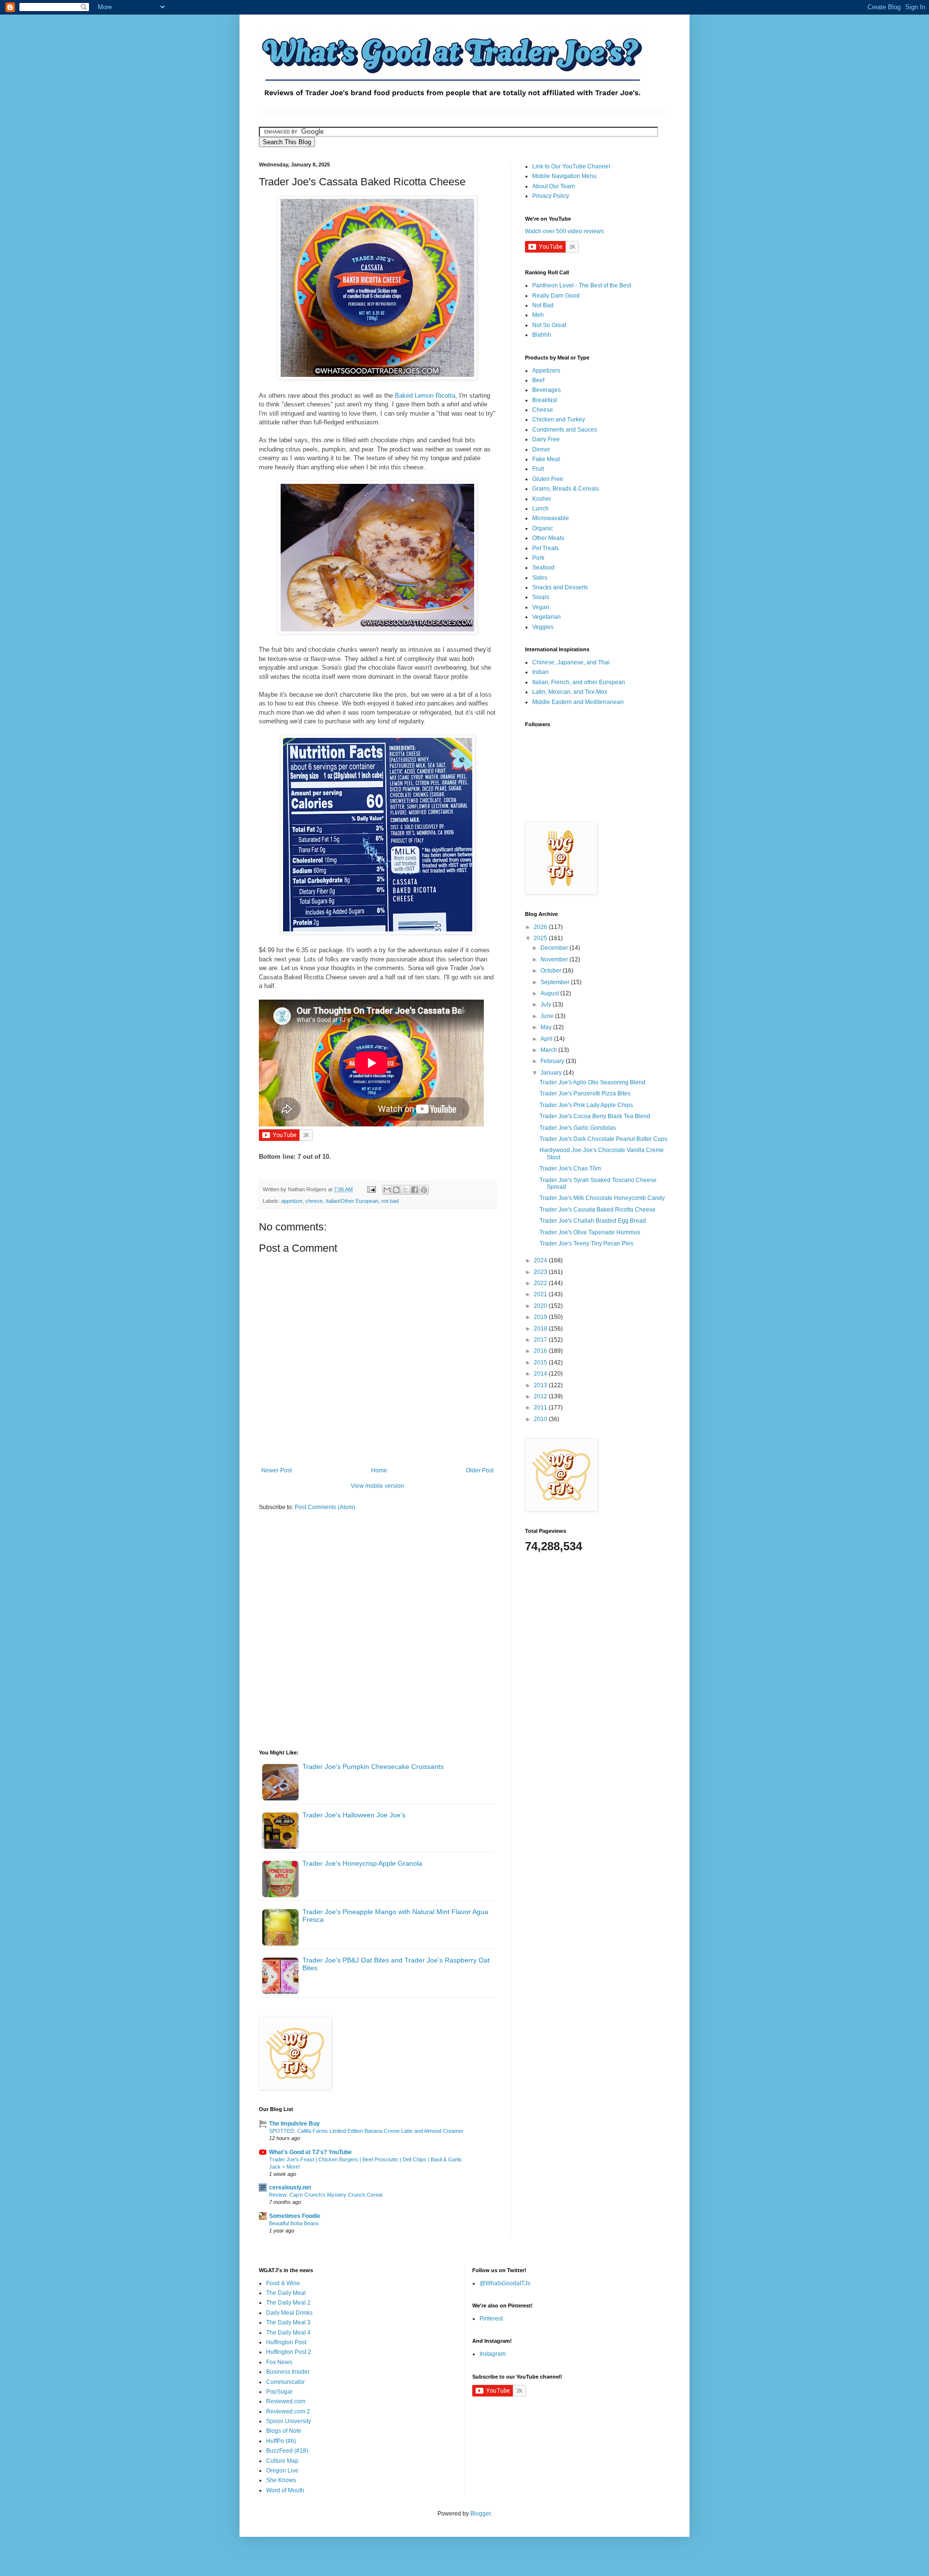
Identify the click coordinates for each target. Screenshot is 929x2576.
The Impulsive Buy (294, 2124)
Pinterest (491, 2319)
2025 (541, 938)
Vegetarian (547, 617)
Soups (541, 597)
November (555, 959)
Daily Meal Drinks (289, 2313)
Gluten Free (548, 479)
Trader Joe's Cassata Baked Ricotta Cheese (598, 1210)
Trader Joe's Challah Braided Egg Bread (593, 1221)
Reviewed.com (286, 2401)
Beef (538, 380)
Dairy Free (546, 439)
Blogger (480, 2514)
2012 (541, 1396)
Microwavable (551, 518)
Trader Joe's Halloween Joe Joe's (354, 1815)
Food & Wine (283, 2283)
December (555, 948)
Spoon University (289, 2421)
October (552, 971)
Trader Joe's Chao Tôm (570, 1168)
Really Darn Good (556, 296)
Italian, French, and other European (579, 682)
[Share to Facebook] (415, 1190)
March (549, 1050)
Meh (538, 315)
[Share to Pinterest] (424, 1190)
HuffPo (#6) (281, 2441)
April (547, 1039)
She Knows (281, 2480)
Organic (543, 528)
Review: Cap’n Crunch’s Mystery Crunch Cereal (326, 2195)
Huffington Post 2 (289, 2352)
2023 (541, 1272)
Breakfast (545, 400)
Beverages (547, 390)
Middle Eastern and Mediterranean (578, 702)
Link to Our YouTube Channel (571, 166)
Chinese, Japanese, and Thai (571, 662)
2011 (541, 1408)
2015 (541, 1363)
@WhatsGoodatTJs (505, 2283)
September (556, 982)
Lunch (540, 509)
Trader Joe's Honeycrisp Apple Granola (362, 1863)
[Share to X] (405, 1190)
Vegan (541, 607)
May (547, 1027)
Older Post (480, 1470)
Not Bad (543, 305)
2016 (541, 1351)
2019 (541, 1317)
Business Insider (288, 2372)
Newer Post (277, 1470)
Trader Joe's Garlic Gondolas (578, 1128)
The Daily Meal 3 (288, 2322)
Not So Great (549, 325)
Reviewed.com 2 (288, 2411)
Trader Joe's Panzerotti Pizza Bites (585, 1093)
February (553, 1061)
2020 (541, 1306)
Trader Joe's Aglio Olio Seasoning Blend (592, 1082)
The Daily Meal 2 (288, 2303)
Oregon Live (282, 2471)
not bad (390, 1201)
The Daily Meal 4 (288, 2333)
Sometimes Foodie (295, 2216)
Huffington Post (286, 2342)
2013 (541, 1385)
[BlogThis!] (396, 1190)
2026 (541, 927)
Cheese (543, 410)
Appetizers (546, 371)
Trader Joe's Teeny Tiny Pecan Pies (586, 1243)
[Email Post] (371, 1189)
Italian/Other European (352, 1201)
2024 (541, 1260)
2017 (541, 1340)
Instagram (493, 2354)
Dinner (541, 449)
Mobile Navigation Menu (564, 176)
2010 (541, 1419)
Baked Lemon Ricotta (425, 396)
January (552, 1073)
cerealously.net (290, 2187)
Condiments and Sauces (565, 430)
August (550, 993)
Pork (538, 558)
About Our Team (554, 186)
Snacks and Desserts (560, 587)
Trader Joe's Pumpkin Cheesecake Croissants (373, 1767)
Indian (540, 672)
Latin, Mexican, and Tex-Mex (570, 692)
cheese (314, 1201)
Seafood (543, 568)
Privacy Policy (551, 196)
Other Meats (548, 538)
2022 (541, 1283)
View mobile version (377, 1486)
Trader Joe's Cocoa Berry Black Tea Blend (595, 1116)
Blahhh (542, 335)
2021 (541, 1294)
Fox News (279, 2362)
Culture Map (282, 2461)
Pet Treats (546, 548)
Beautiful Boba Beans (294, 2223)
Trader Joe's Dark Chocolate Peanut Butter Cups (603, 1139)
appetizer (292, 1201)
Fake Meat (546, 459)
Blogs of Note (284, 2431)
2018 (541, 1329)
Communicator (285, 2382)
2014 (541, 1374)
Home (379, 1470)
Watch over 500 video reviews (564, 231)
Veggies (543, 627)
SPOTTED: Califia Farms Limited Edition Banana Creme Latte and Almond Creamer (366, 2131)
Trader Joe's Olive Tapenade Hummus (590, 1232)
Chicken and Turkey (559, 419)
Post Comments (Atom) (325, 1507)
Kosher (542, 499)
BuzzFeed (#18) (287, 2451)
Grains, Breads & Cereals (566, 489)
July (547, 1004)
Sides (540, 578)
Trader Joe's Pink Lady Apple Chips (586, 1105)
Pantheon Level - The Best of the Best (582, 285)
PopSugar (279, 2392)
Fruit (538, 469)
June (548, 1016)
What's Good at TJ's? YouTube (310, 2152)
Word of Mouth (285, 2490)
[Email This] (387, 1190)
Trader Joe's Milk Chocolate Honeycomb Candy (602, 1198)
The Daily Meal (286, 2293)
